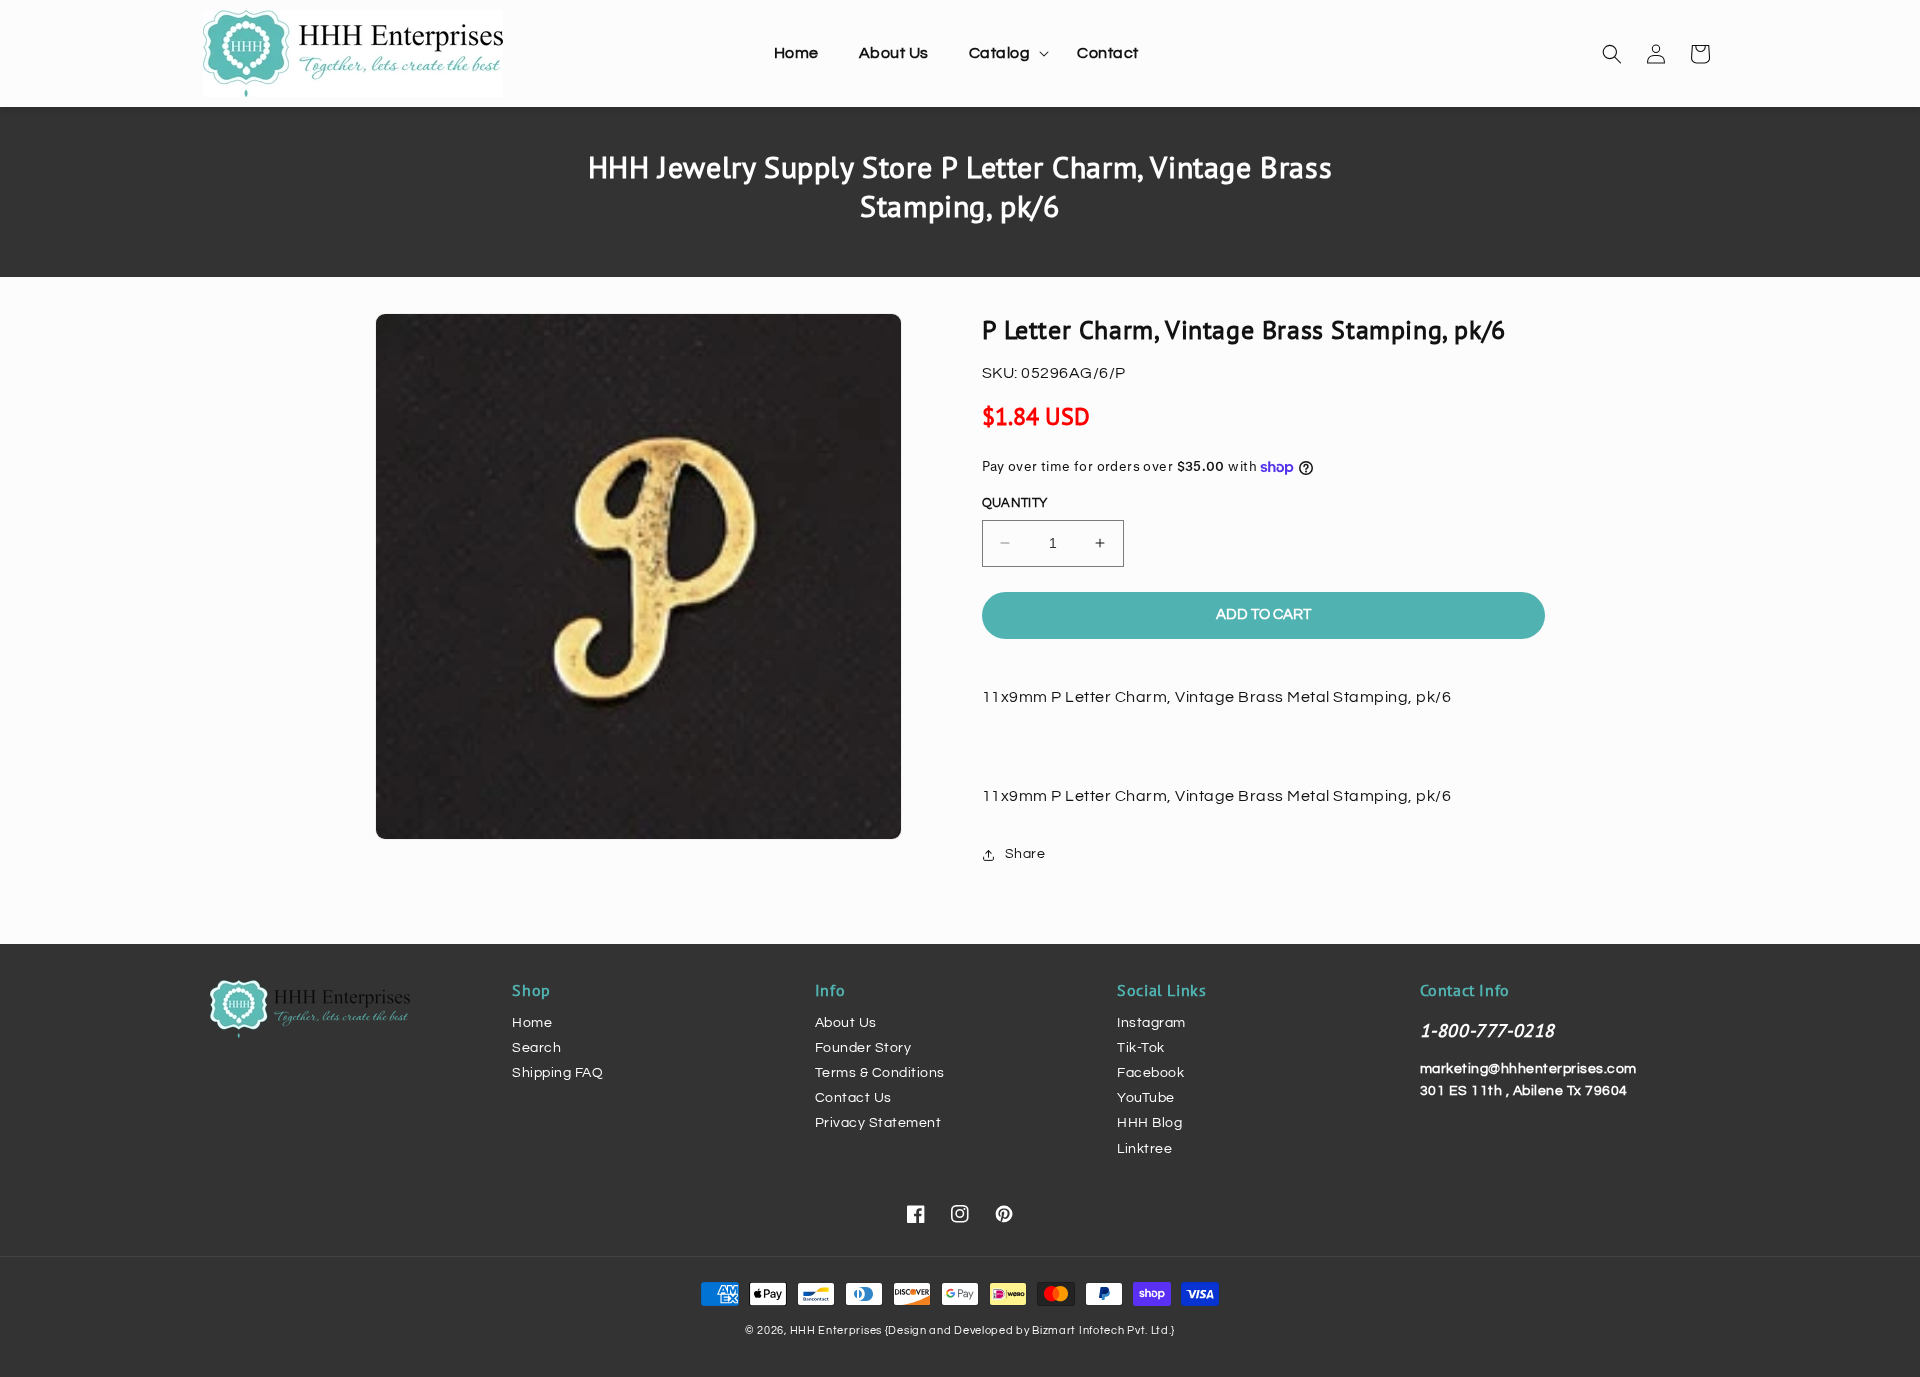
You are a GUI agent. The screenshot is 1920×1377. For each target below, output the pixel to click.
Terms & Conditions (880, 1073)
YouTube (1146, 1098)
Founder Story (863, 1048)
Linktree (1144, 1149)
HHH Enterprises (837, 1330)
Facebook (1150, 1073)
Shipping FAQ (557, 1073)
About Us (846, 1023)
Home (532, 1023)
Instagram (1151, 1023)
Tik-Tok (1141, 1048)
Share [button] (1025, 854)
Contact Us (853, 1098)
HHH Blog (1149, 1123)
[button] (1003, 53)
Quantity (1015, 503)
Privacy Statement (878, 1123)
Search (536, 1048)
